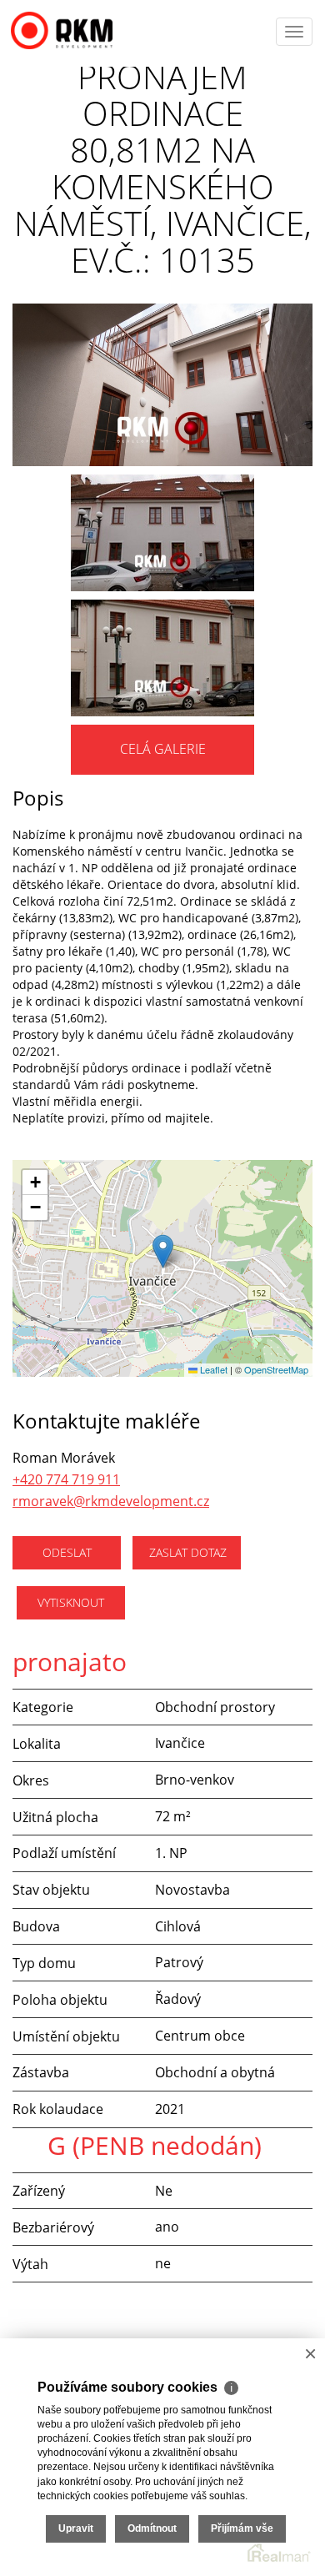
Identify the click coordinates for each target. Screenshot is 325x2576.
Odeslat (67, 1552)
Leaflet (212, 1369)
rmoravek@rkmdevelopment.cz (111, 1501)
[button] (163, 1251)
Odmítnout (152, 2528)
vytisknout (71, 1602)
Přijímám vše (242, 2528)
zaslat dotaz (188, 1552)
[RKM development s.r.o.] (79, 26)
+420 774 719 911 (66, 1479)
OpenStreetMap (276, 1369)
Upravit (76, 2528)
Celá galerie (163, 749)
